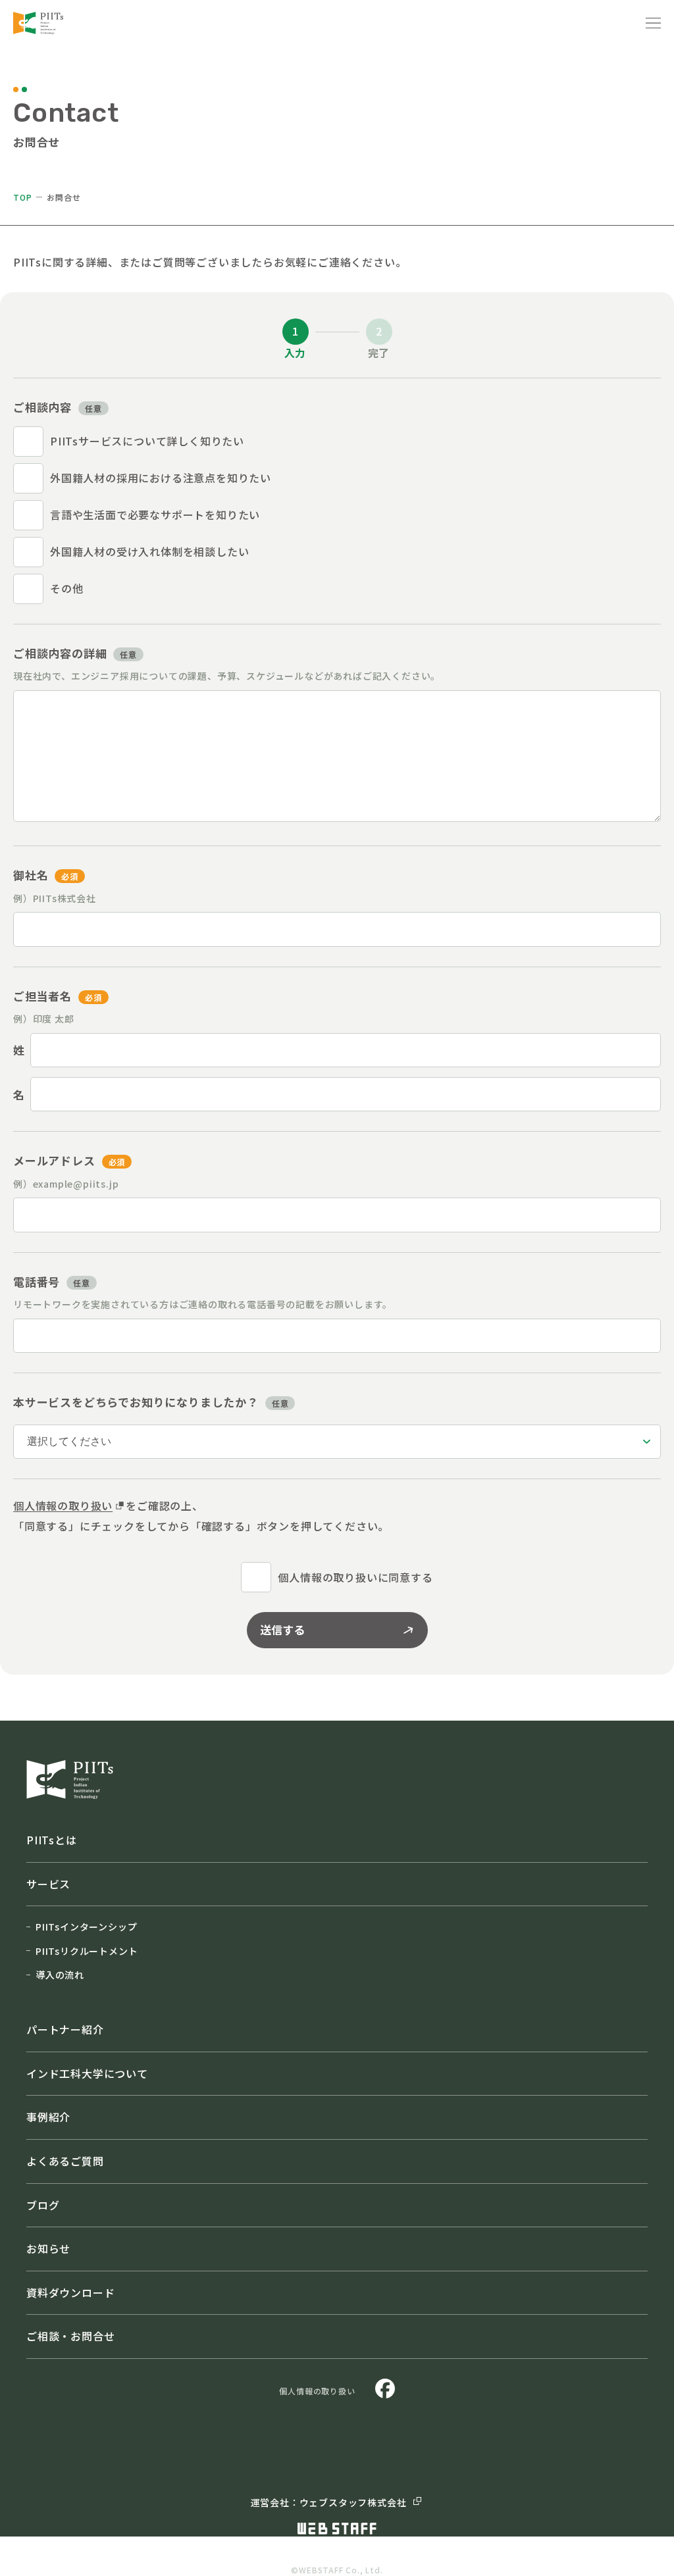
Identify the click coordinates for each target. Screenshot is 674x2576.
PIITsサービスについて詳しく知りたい (147, 441)
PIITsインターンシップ (86, 1927)
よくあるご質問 (65, 2161)
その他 (66, 588)
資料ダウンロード (70, 2292)
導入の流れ (60, 1975)
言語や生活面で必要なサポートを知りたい (155, 515)
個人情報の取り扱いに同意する (355, 1577)
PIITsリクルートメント (87, 1951)
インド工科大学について (87, 2073)
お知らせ (48, 2248)
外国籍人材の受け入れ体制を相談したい (149, 551)
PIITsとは (52, 1840)
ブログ (43, 2205)
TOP (22, 197)
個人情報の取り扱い (63, 1505)
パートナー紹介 (65, 2029)
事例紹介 (48, 2117)
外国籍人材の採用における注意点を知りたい (161, 478)
